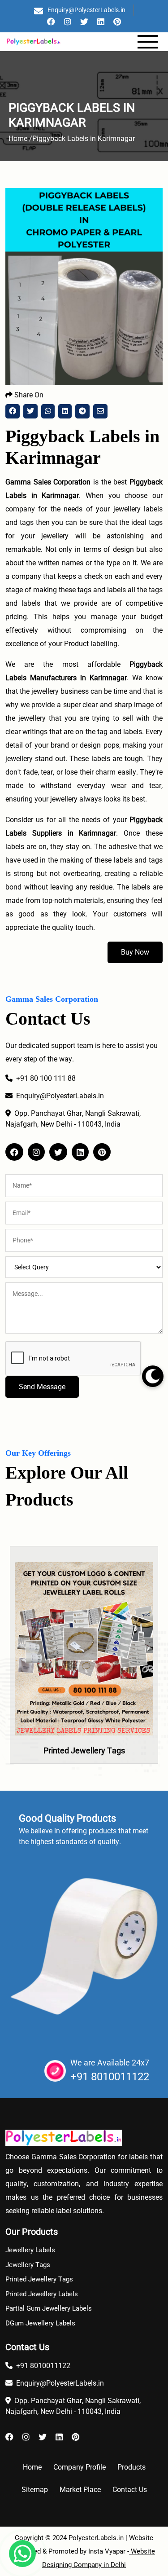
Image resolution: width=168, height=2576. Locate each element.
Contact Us (130, 2490)
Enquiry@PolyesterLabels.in (86, 10)
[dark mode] (153, 1376)
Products (131, 2467)
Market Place (80, 2490)
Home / (20, 139)
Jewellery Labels (30, 2250)
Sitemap (35, 2490)
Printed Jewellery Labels (42, 2294)
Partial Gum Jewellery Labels (49, 2308)
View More (84, 1676)
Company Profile (80, 2467)
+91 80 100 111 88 (46, 1078)
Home (32, 2467)
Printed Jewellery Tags (84, 1750)
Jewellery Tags (28, 2265)
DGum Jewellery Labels (40, 2323)
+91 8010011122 (110, 2077)
